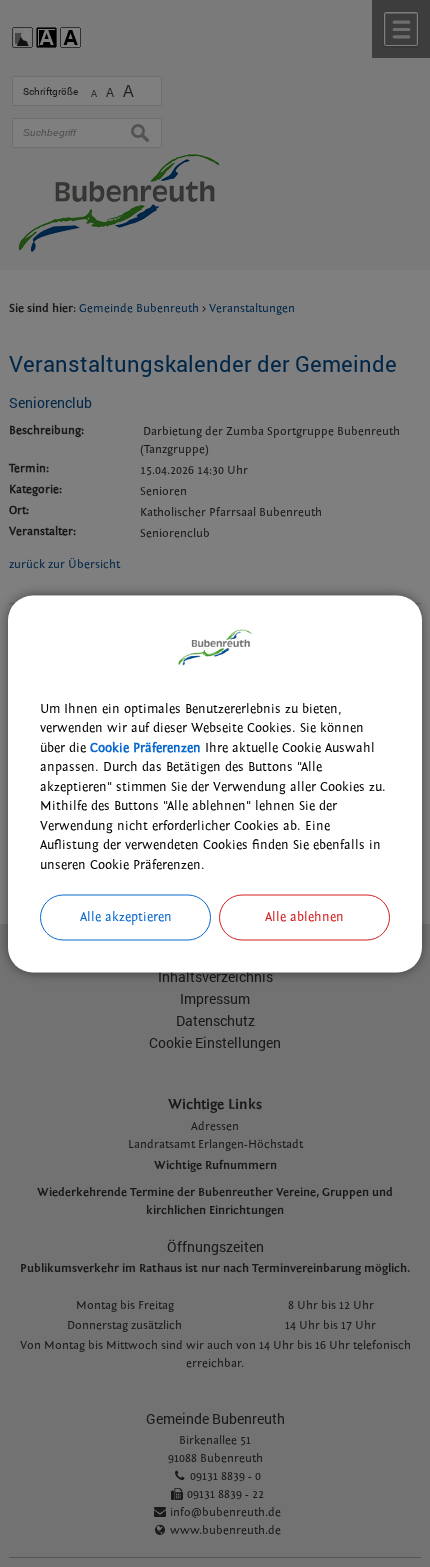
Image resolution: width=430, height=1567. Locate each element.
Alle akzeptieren (126, 917)
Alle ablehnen (304, 917)
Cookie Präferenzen (145, 747)
